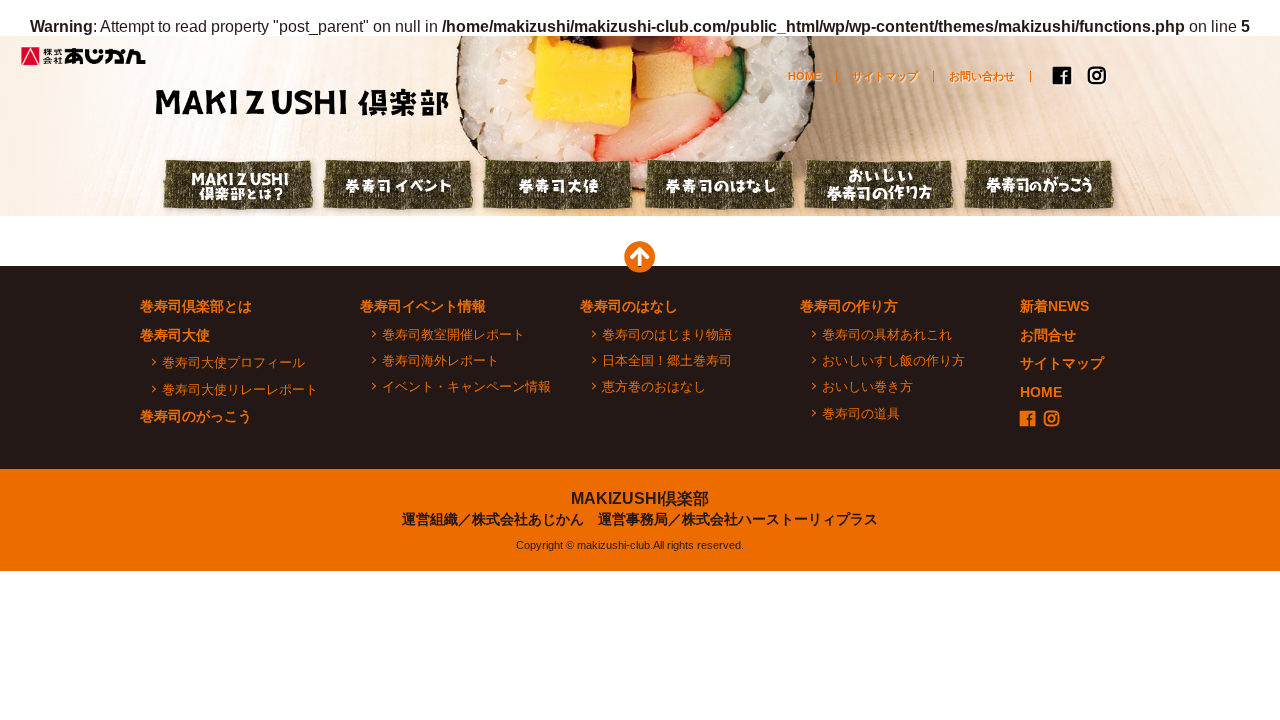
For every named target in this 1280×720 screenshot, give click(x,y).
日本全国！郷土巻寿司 (667, 360)
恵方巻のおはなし (654, 386)
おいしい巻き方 (867, 386)
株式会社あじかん (85, 56)
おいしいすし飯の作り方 (893, 360)
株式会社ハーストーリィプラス (780, 519)
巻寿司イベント (400, 187)
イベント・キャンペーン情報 (466, 386)
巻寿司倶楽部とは (196, 306)
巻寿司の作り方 (849, 306)
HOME (804, 76)
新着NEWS (1054, 306)
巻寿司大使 (560, 187)
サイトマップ (885, 76)
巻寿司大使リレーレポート (240, 389)
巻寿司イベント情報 (423, 306)
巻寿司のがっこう (1040, 187)
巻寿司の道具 (861, 413)
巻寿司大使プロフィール (233, 362)
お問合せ (1048, 335)
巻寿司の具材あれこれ (887, 334)
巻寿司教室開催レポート (453, 334)
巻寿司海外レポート (440, 360)
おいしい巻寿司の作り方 (880, 187)
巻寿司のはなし (720, 187)
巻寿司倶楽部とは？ (240, 187)
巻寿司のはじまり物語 (667, 334)
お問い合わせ (982, 76)
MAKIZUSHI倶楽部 (640, 498)
